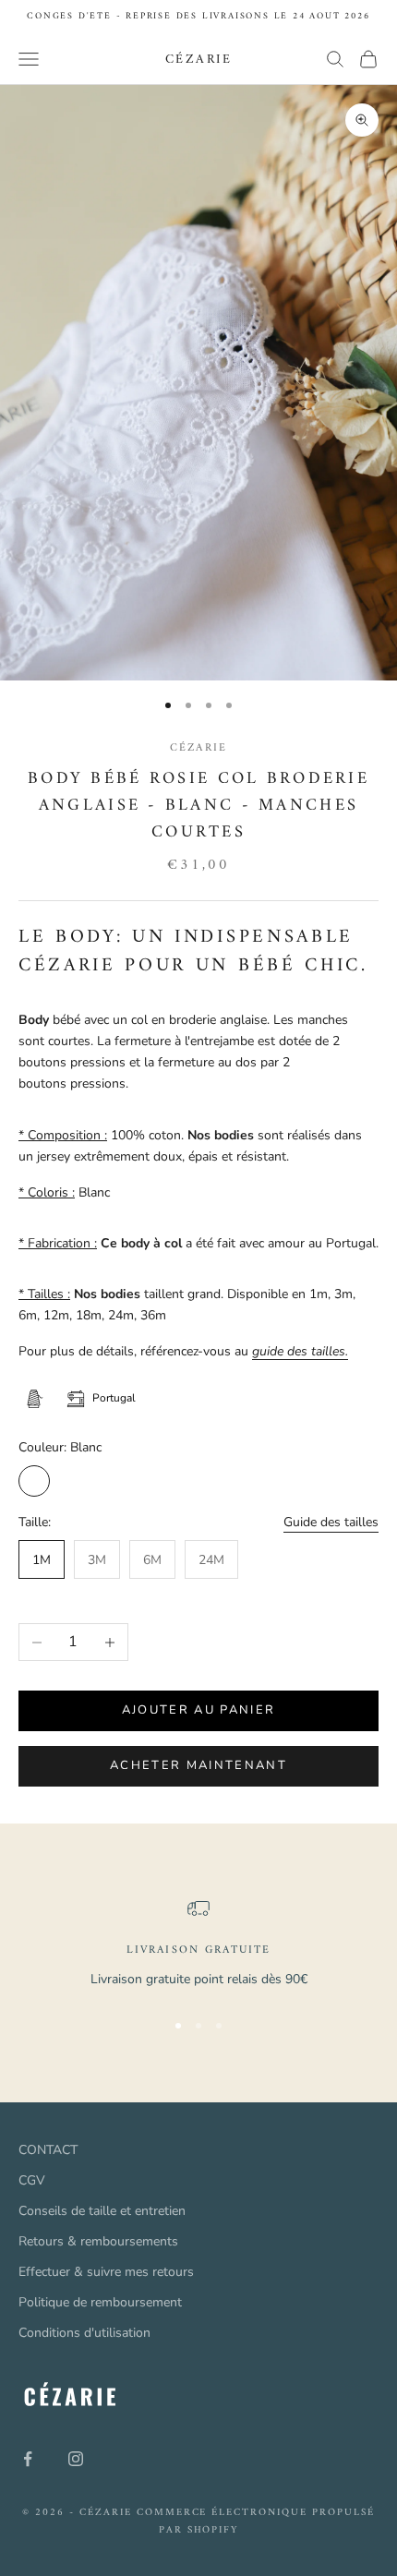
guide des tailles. (300, 1351)
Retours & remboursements (98, 2241)
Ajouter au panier (199, 1710)
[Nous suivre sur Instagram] (76, 2459)
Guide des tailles (331, 1522)
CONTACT (48, 2150)
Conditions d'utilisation (84, 2333)
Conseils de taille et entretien (102, 2211)
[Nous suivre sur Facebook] (28, 2459)
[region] (198, 1945)
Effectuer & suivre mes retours (106, 2272)
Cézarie (198, 748)
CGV (32, 2180)
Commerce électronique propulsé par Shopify (256, 2521)
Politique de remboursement (100, 2302)
